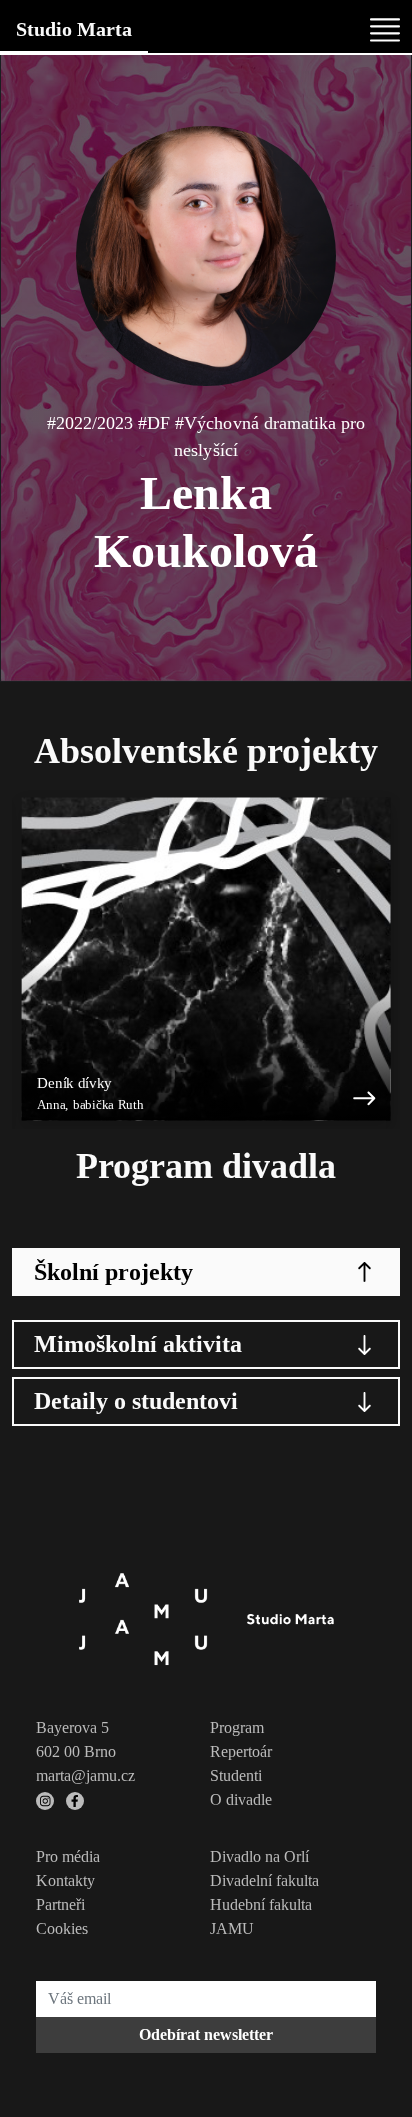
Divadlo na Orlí (259, 1856)
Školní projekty (113, 1272)
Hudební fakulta (261, 1904)
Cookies (62, 1928)
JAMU (232, 1928)
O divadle (241, 1799)
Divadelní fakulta (264, 1880)
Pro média (68, 1856)
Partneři (60, 1904)
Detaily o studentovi (136, 1401)
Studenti (236, 1775)
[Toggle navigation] (385, 30)
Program (237, 1727)
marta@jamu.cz (85, 1775)
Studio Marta (74, 29)
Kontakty (65, 1880)
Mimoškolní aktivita (138, 1344)
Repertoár (241, 1751)
